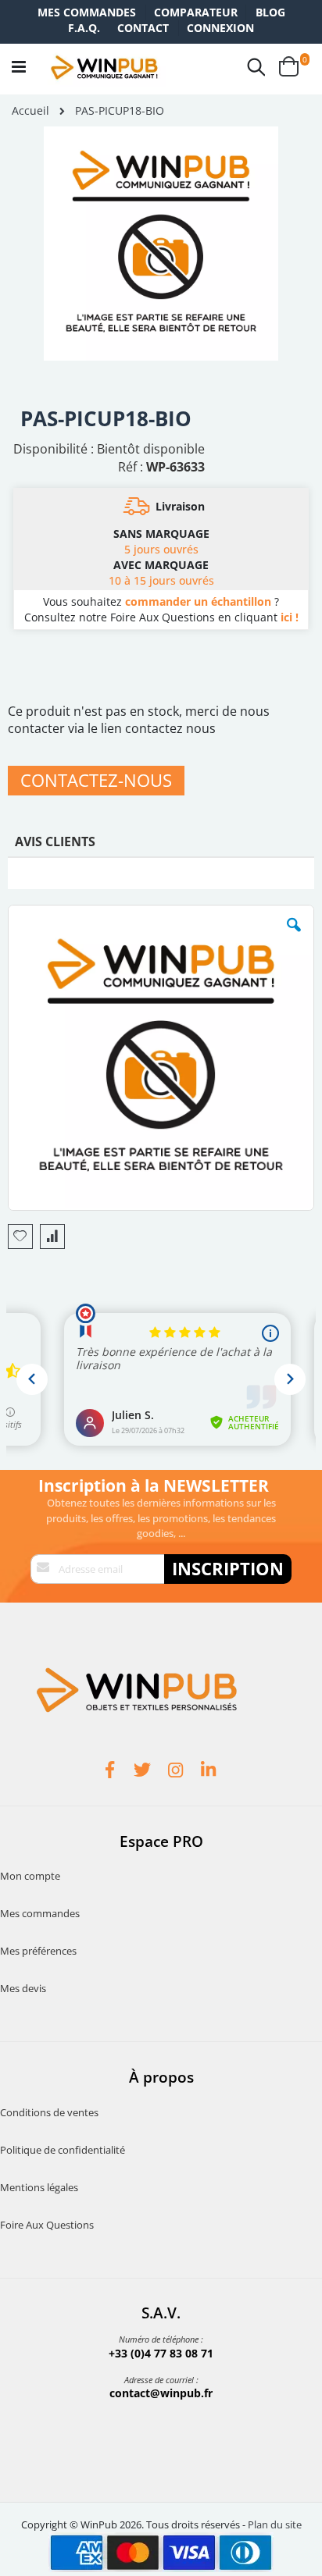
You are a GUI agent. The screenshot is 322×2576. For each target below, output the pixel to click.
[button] (294, 937)
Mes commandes (87, 12)
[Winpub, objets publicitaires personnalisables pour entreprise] (104, 67)
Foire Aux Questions (47, 2225)
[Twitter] (145, 1772)
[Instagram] (177, 1772)
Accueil (30, 110)
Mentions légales (39, 2187)
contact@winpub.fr (161, 2393)
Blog (270, 12)
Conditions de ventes (49, 2112)
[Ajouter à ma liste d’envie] (20, 1236)
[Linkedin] (210, 1772)
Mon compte (30, 1876)
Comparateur (196, 12)
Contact (143, 28)
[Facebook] (112, 1772)
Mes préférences (38, 1951)
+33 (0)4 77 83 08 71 (161, 2353)
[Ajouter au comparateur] (52, 1236)
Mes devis (23, 1988)
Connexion (220, 28)
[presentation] (55, 845)
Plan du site (275, 2524)
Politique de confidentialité (63, 2150)
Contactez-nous (96, 780)
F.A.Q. (84, 28)
